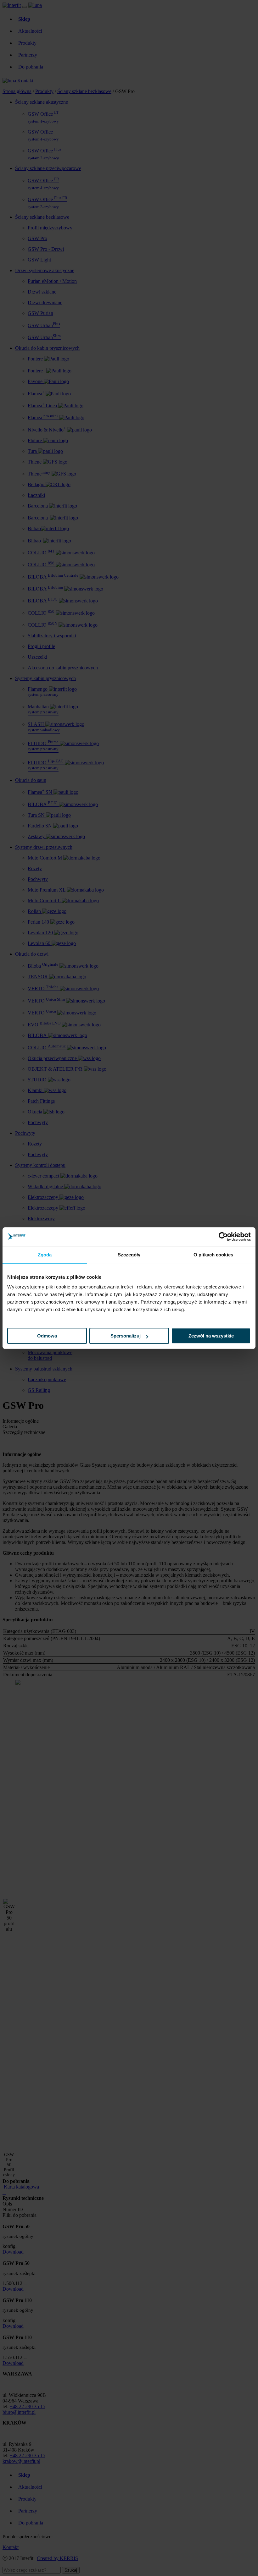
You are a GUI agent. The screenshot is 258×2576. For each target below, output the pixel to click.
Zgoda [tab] (45, 1255)
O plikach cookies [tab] (213, 1255)
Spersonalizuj (126, 1336)
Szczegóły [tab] (129, 1255)
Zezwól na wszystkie (211, 1336)
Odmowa (47, 1336)
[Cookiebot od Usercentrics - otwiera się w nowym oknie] (223, 1237)
